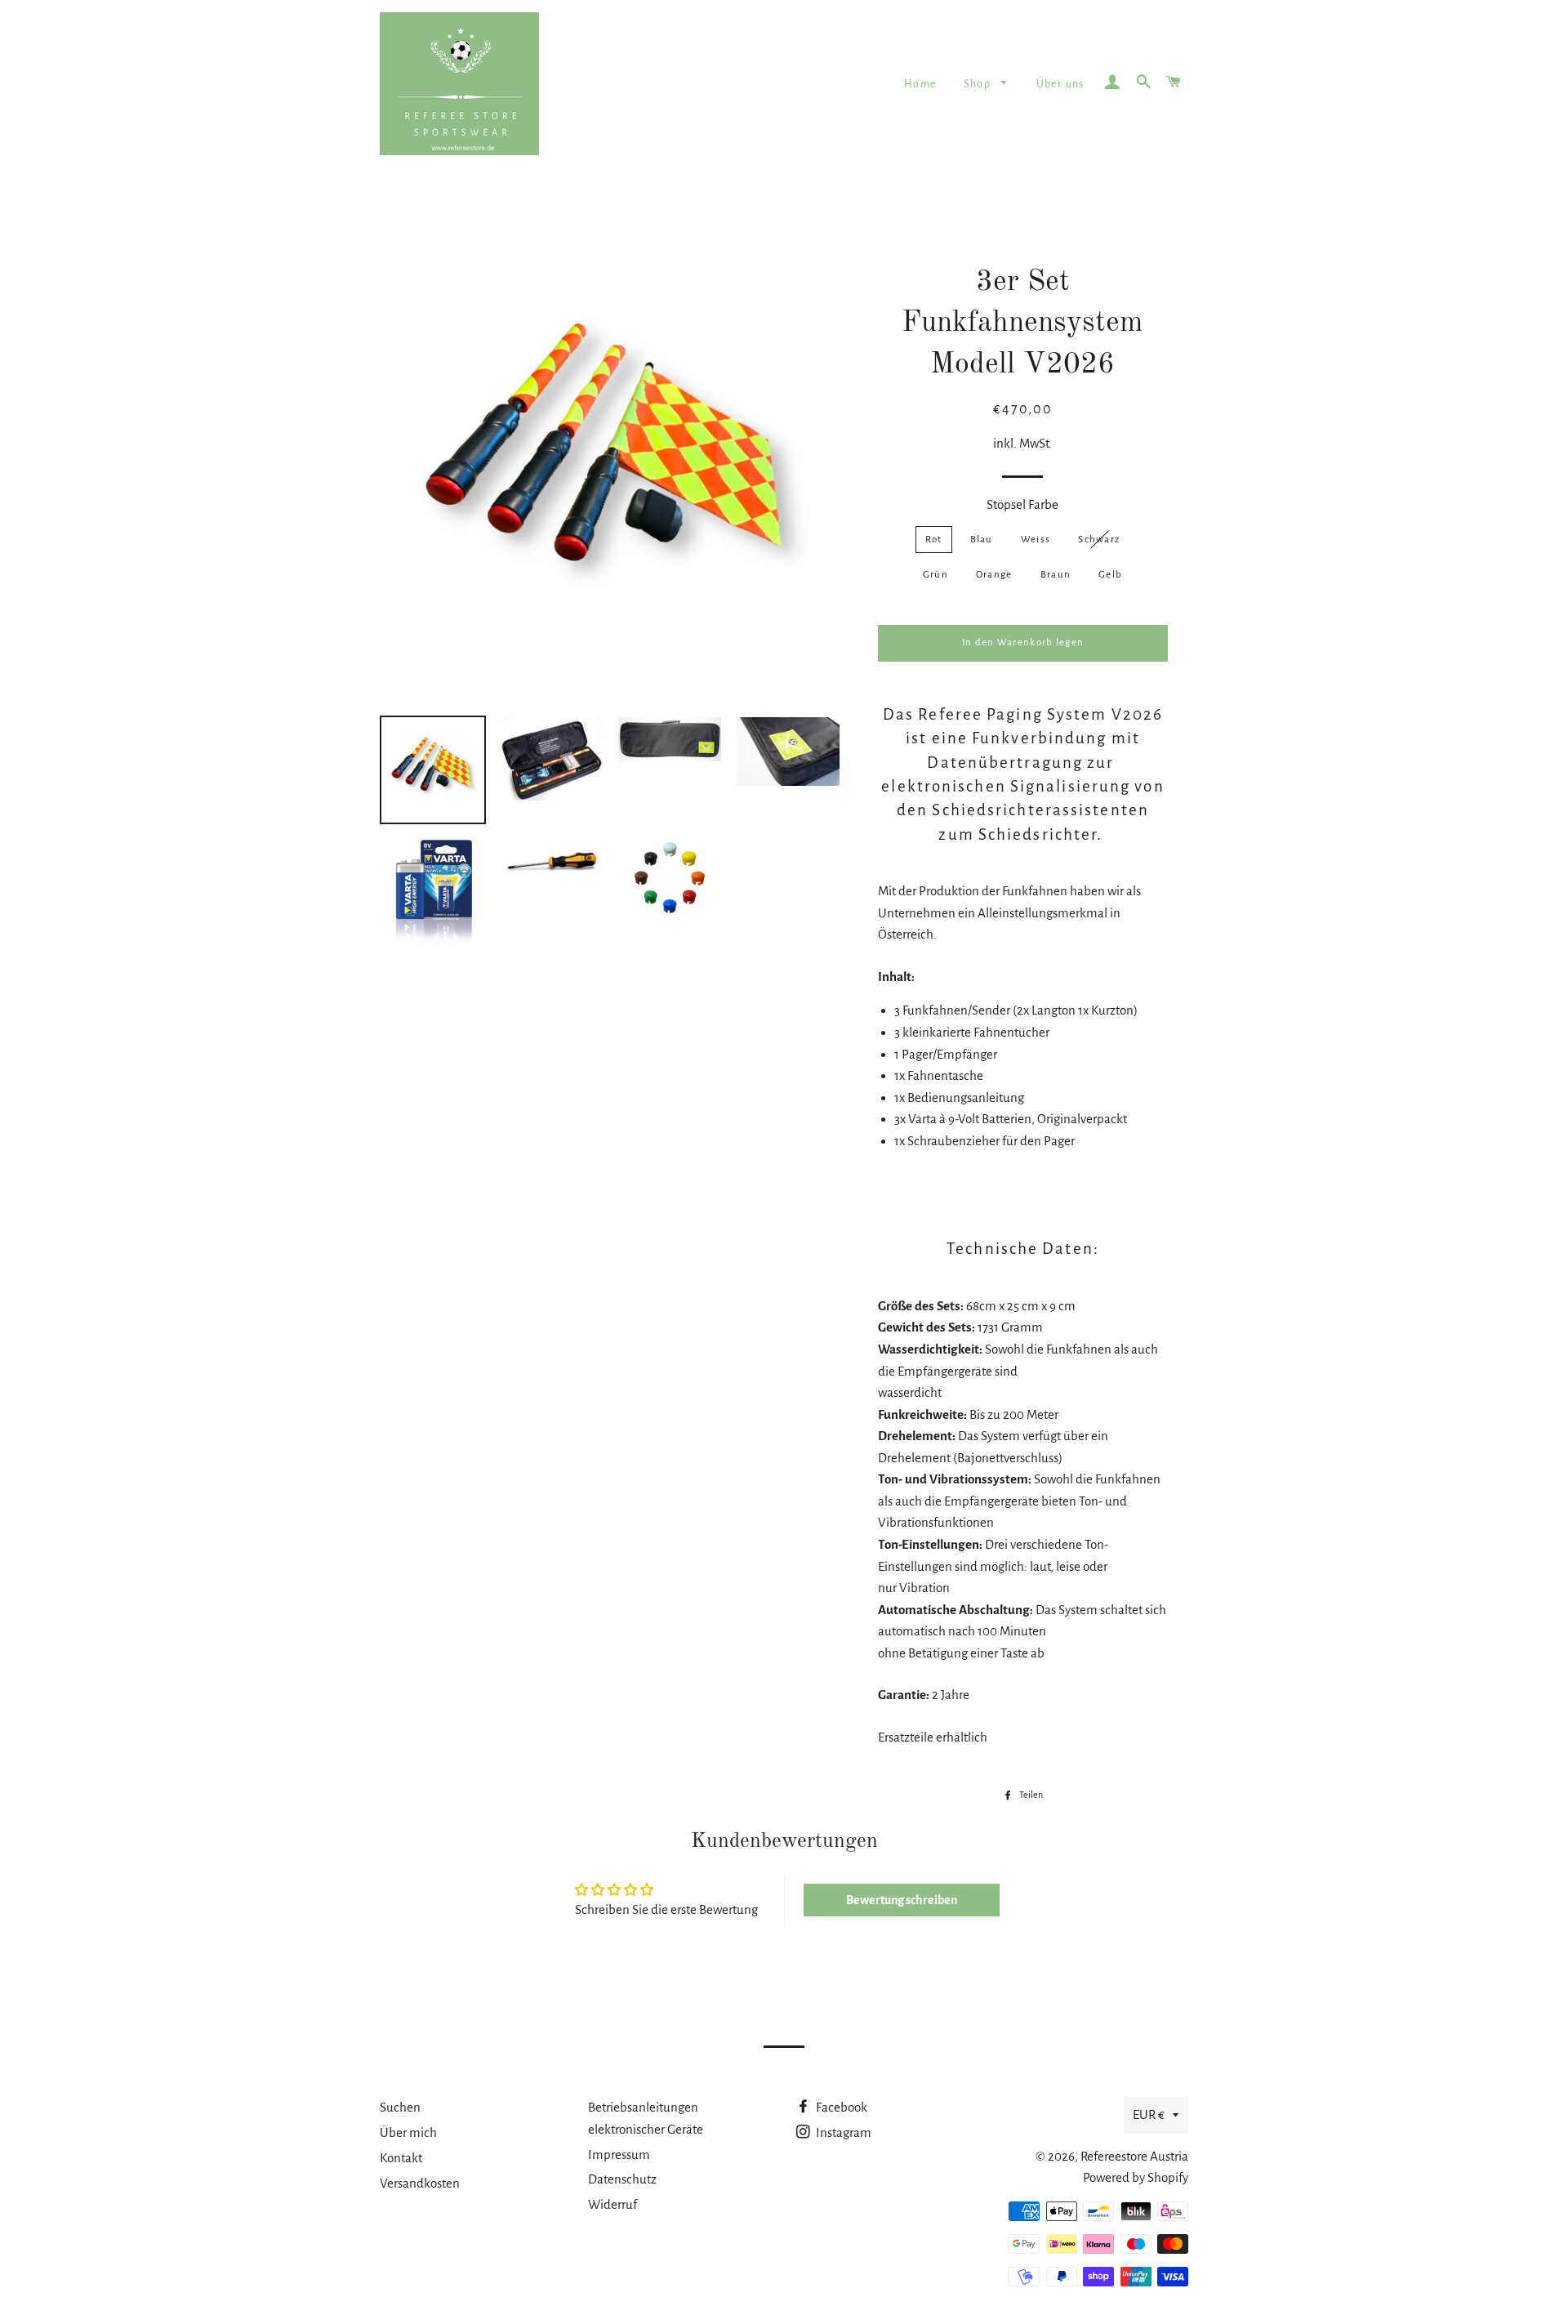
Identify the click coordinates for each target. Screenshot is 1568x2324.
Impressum (619, 2154)
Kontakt (401, 2158)
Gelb (1110, 575)
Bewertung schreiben (902, 1900)
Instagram (842, 2132)
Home (920, 84)
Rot (934, 540)
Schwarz (1099, 540)
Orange (994, 575)
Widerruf (612, 2204)
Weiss (1036, 540)
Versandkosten (420, 2183)
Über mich (408, 2132)
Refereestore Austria (1134, 2156)
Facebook (840, 2107)
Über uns (1060, 84)
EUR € (1149, 2114)
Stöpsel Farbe (1022, 504)
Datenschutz (622, 2179)
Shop (979, 84)
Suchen (400, 2107)
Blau (982, 540)
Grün (935, 575)
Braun (1056, 575)
